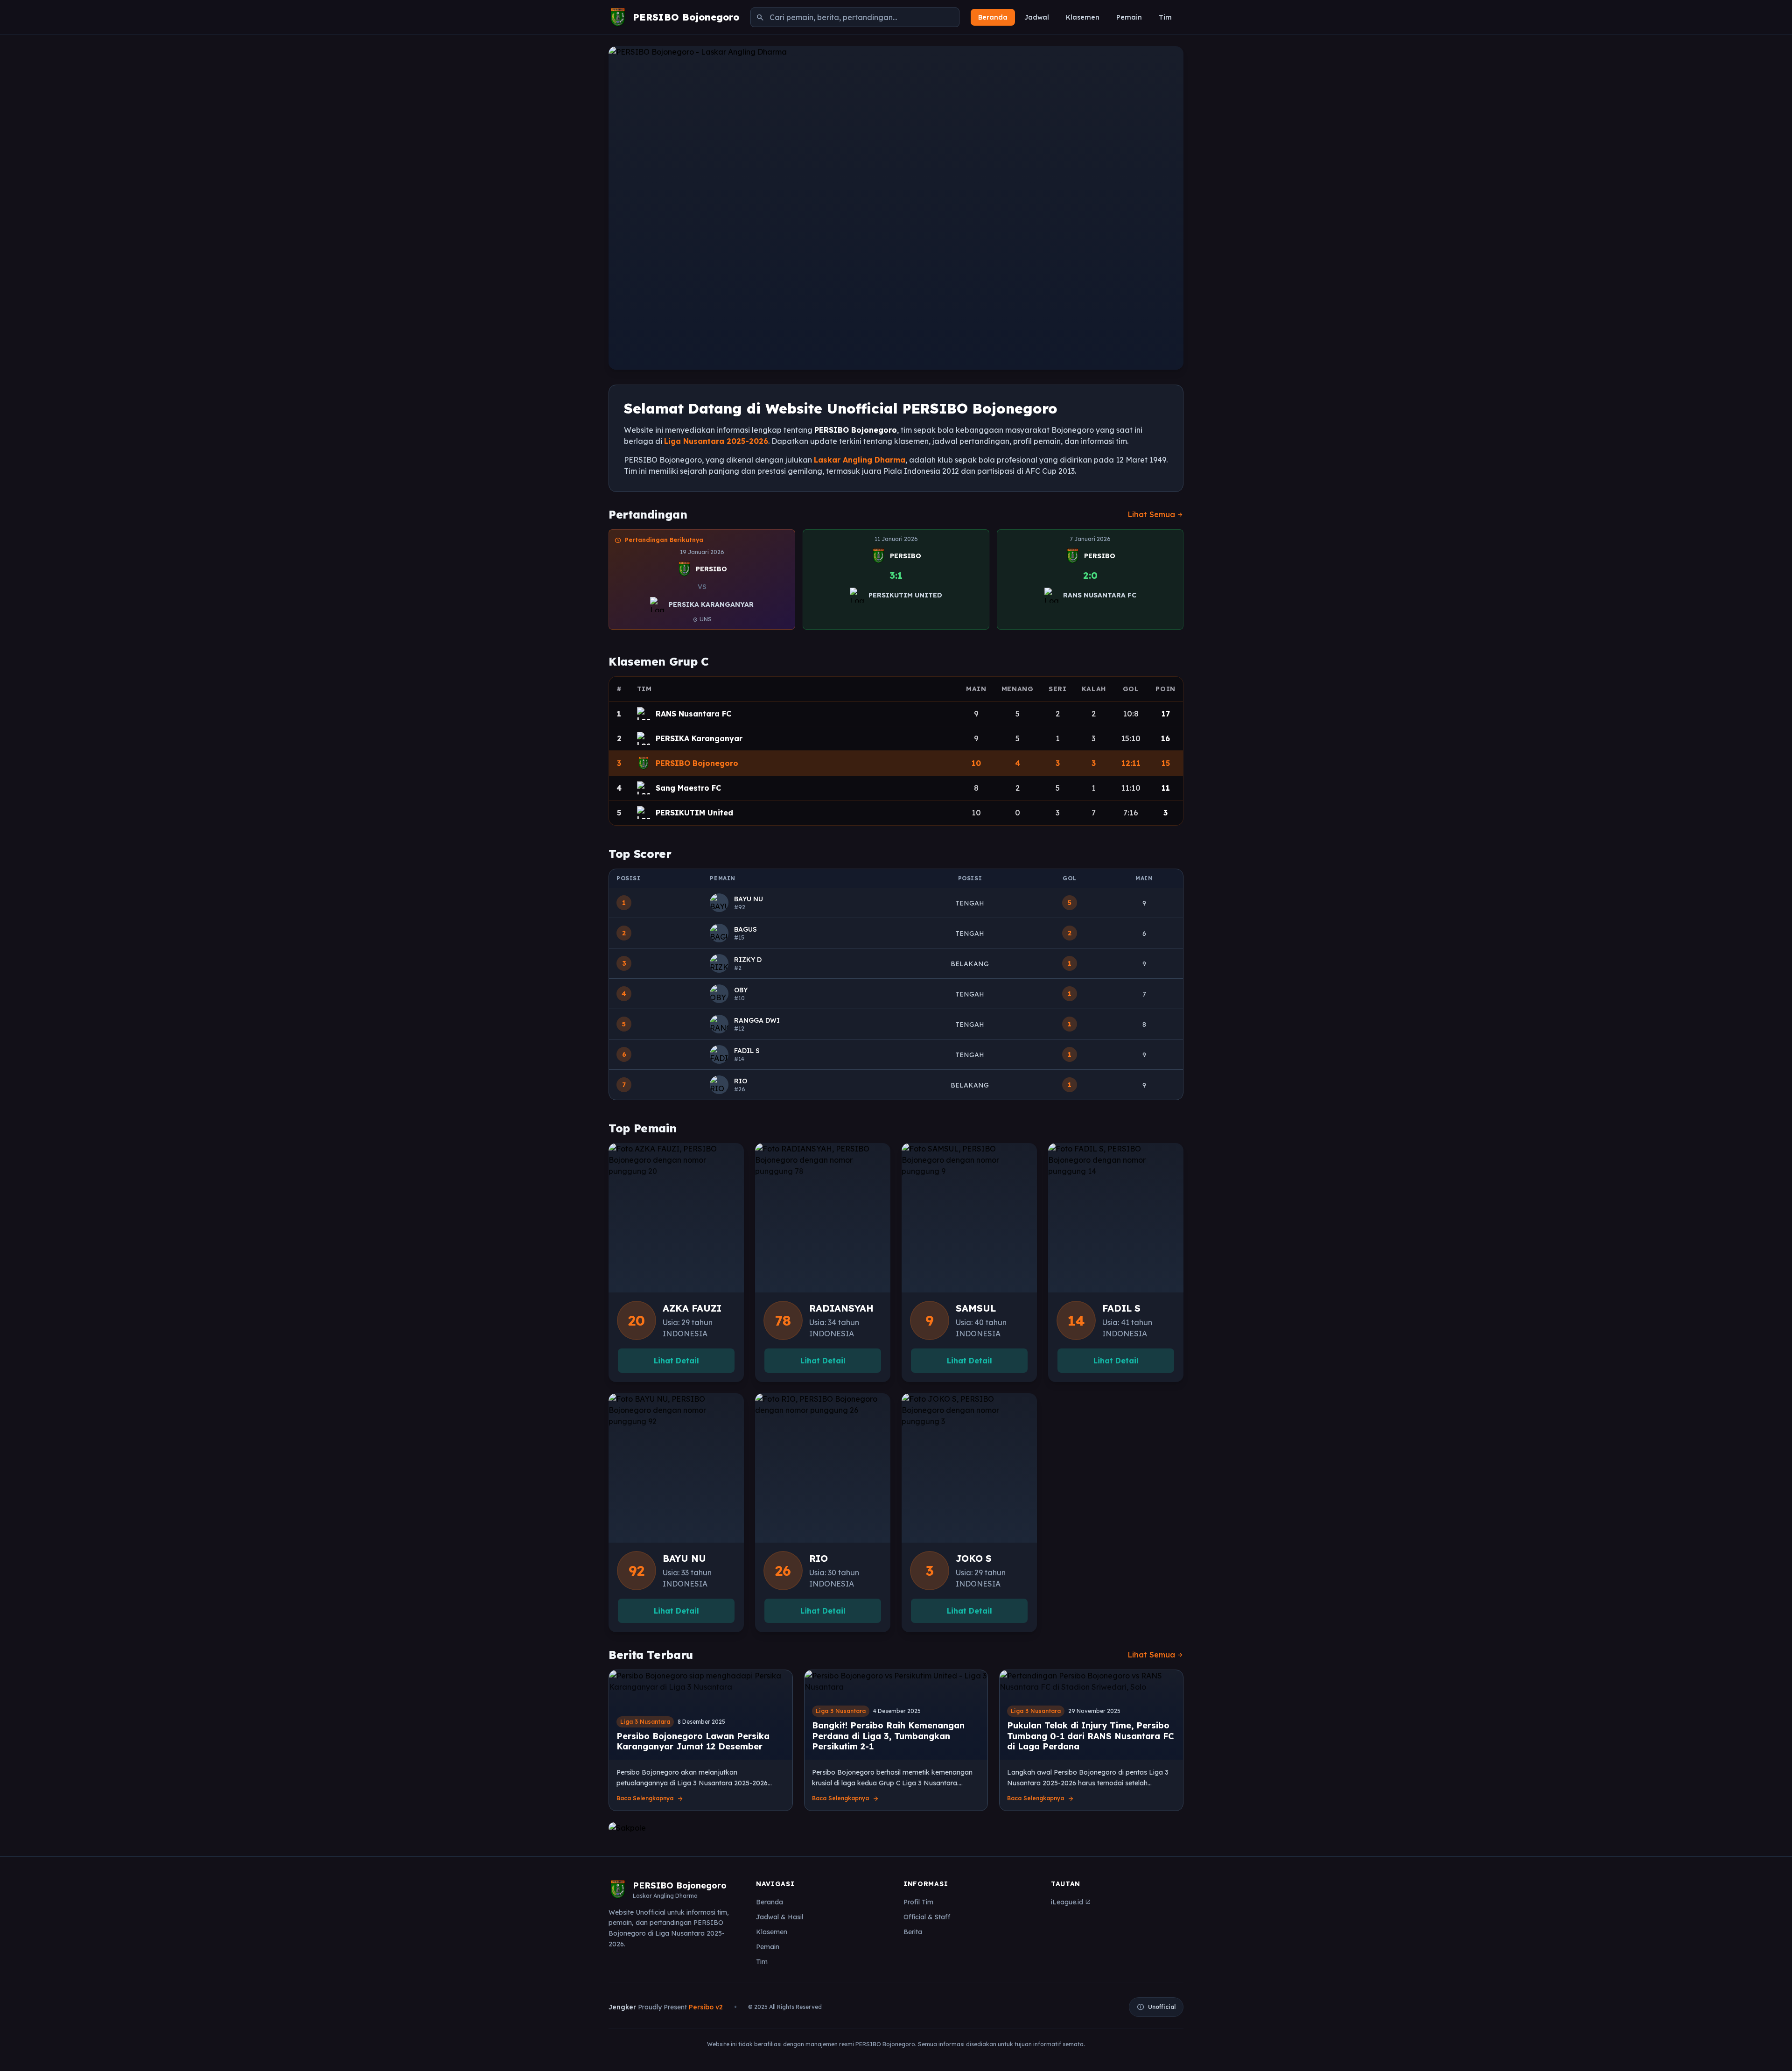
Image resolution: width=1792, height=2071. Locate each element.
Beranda (993, 17)
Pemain (1129, 17)
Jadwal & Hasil (780, 1917)
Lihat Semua (1156, 514)
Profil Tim (918, 1902)
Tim (1165, 17)
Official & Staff (927, 1917)
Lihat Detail (676, 1361)
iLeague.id (1071, 1902)
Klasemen (1083, 17)
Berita (913, 1932)
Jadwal (1037, 17)
